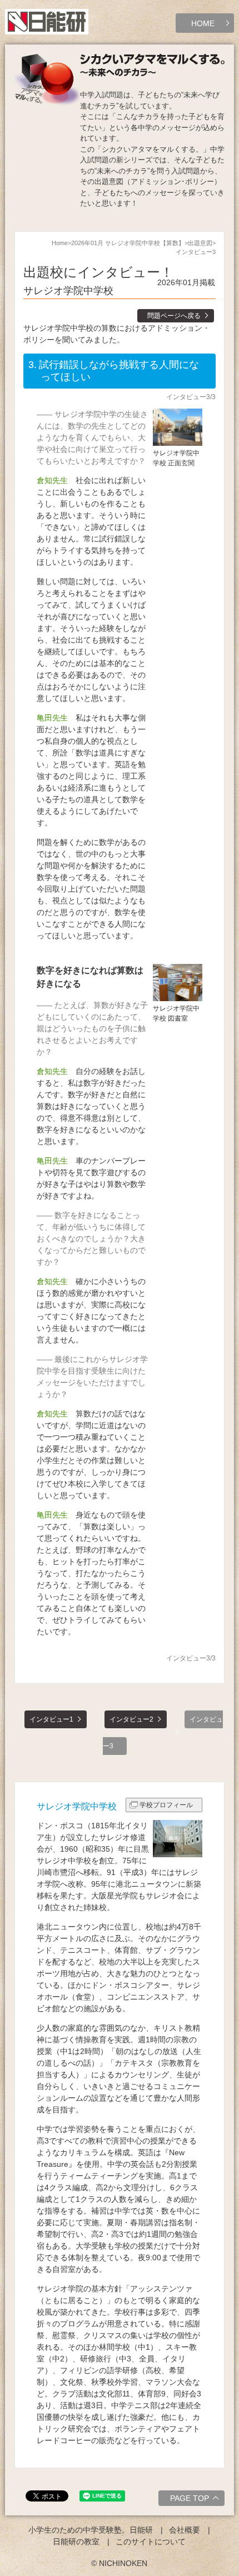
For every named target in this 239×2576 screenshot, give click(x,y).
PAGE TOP (190, 2498)
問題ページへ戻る (174, 316)
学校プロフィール (166, 1805)
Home (60, 243)
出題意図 (200, 243)
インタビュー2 (131, 1719)
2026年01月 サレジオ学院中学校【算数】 (128, 243)
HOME (203, 23)
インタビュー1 (51, 1719)
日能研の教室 (76, 2542)
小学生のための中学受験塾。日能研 (91, 2530)
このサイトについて (151, 2542)
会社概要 (185, 2530)
